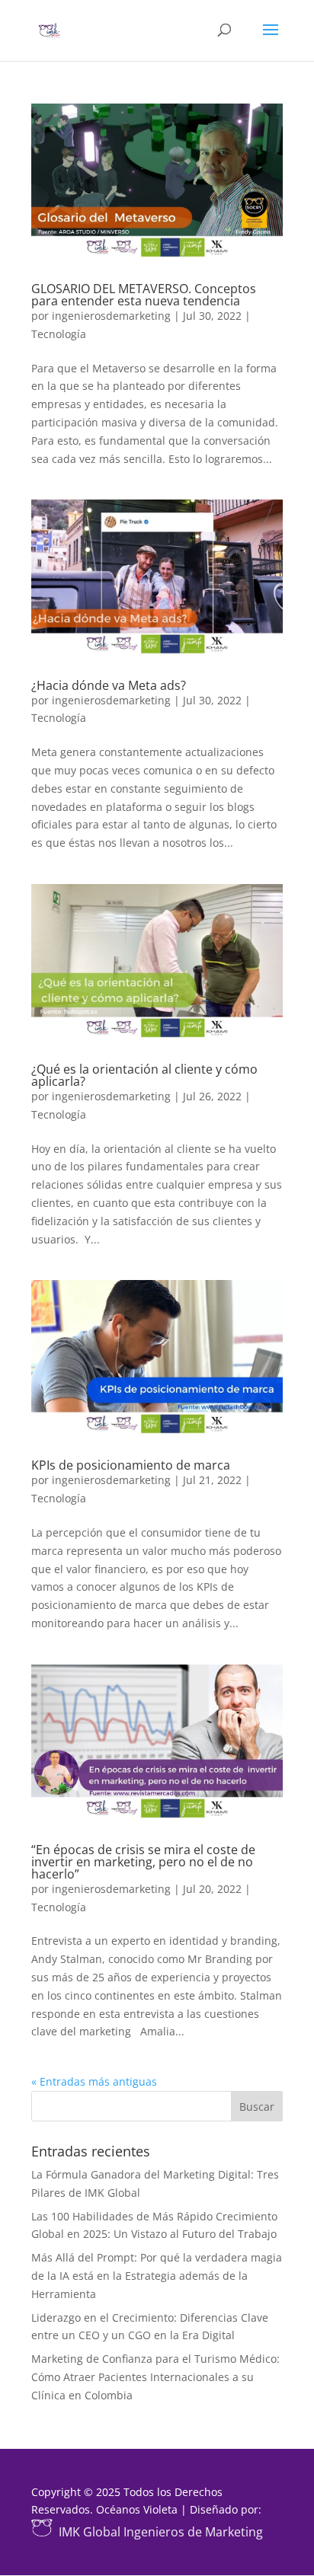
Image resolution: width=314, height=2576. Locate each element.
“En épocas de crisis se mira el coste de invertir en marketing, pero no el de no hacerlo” (143, 1862)
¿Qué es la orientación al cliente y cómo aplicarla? (144, 1075)
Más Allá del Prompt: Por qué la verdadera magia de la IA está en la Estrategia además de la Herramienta (157, 2276)
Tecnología (59, 334)
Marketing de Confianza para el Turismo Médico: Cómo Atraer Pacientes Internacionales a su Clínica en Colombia (155, 2377)
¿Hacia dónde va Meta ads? (109, 685)
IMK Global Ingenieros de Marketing (161, 2532)
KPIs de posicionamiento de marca (131, 1465)
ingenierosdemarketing (111, 316)
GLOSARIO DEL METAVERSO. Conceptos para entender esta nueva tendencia (144, 295)
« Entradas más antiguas (94, 2081)
